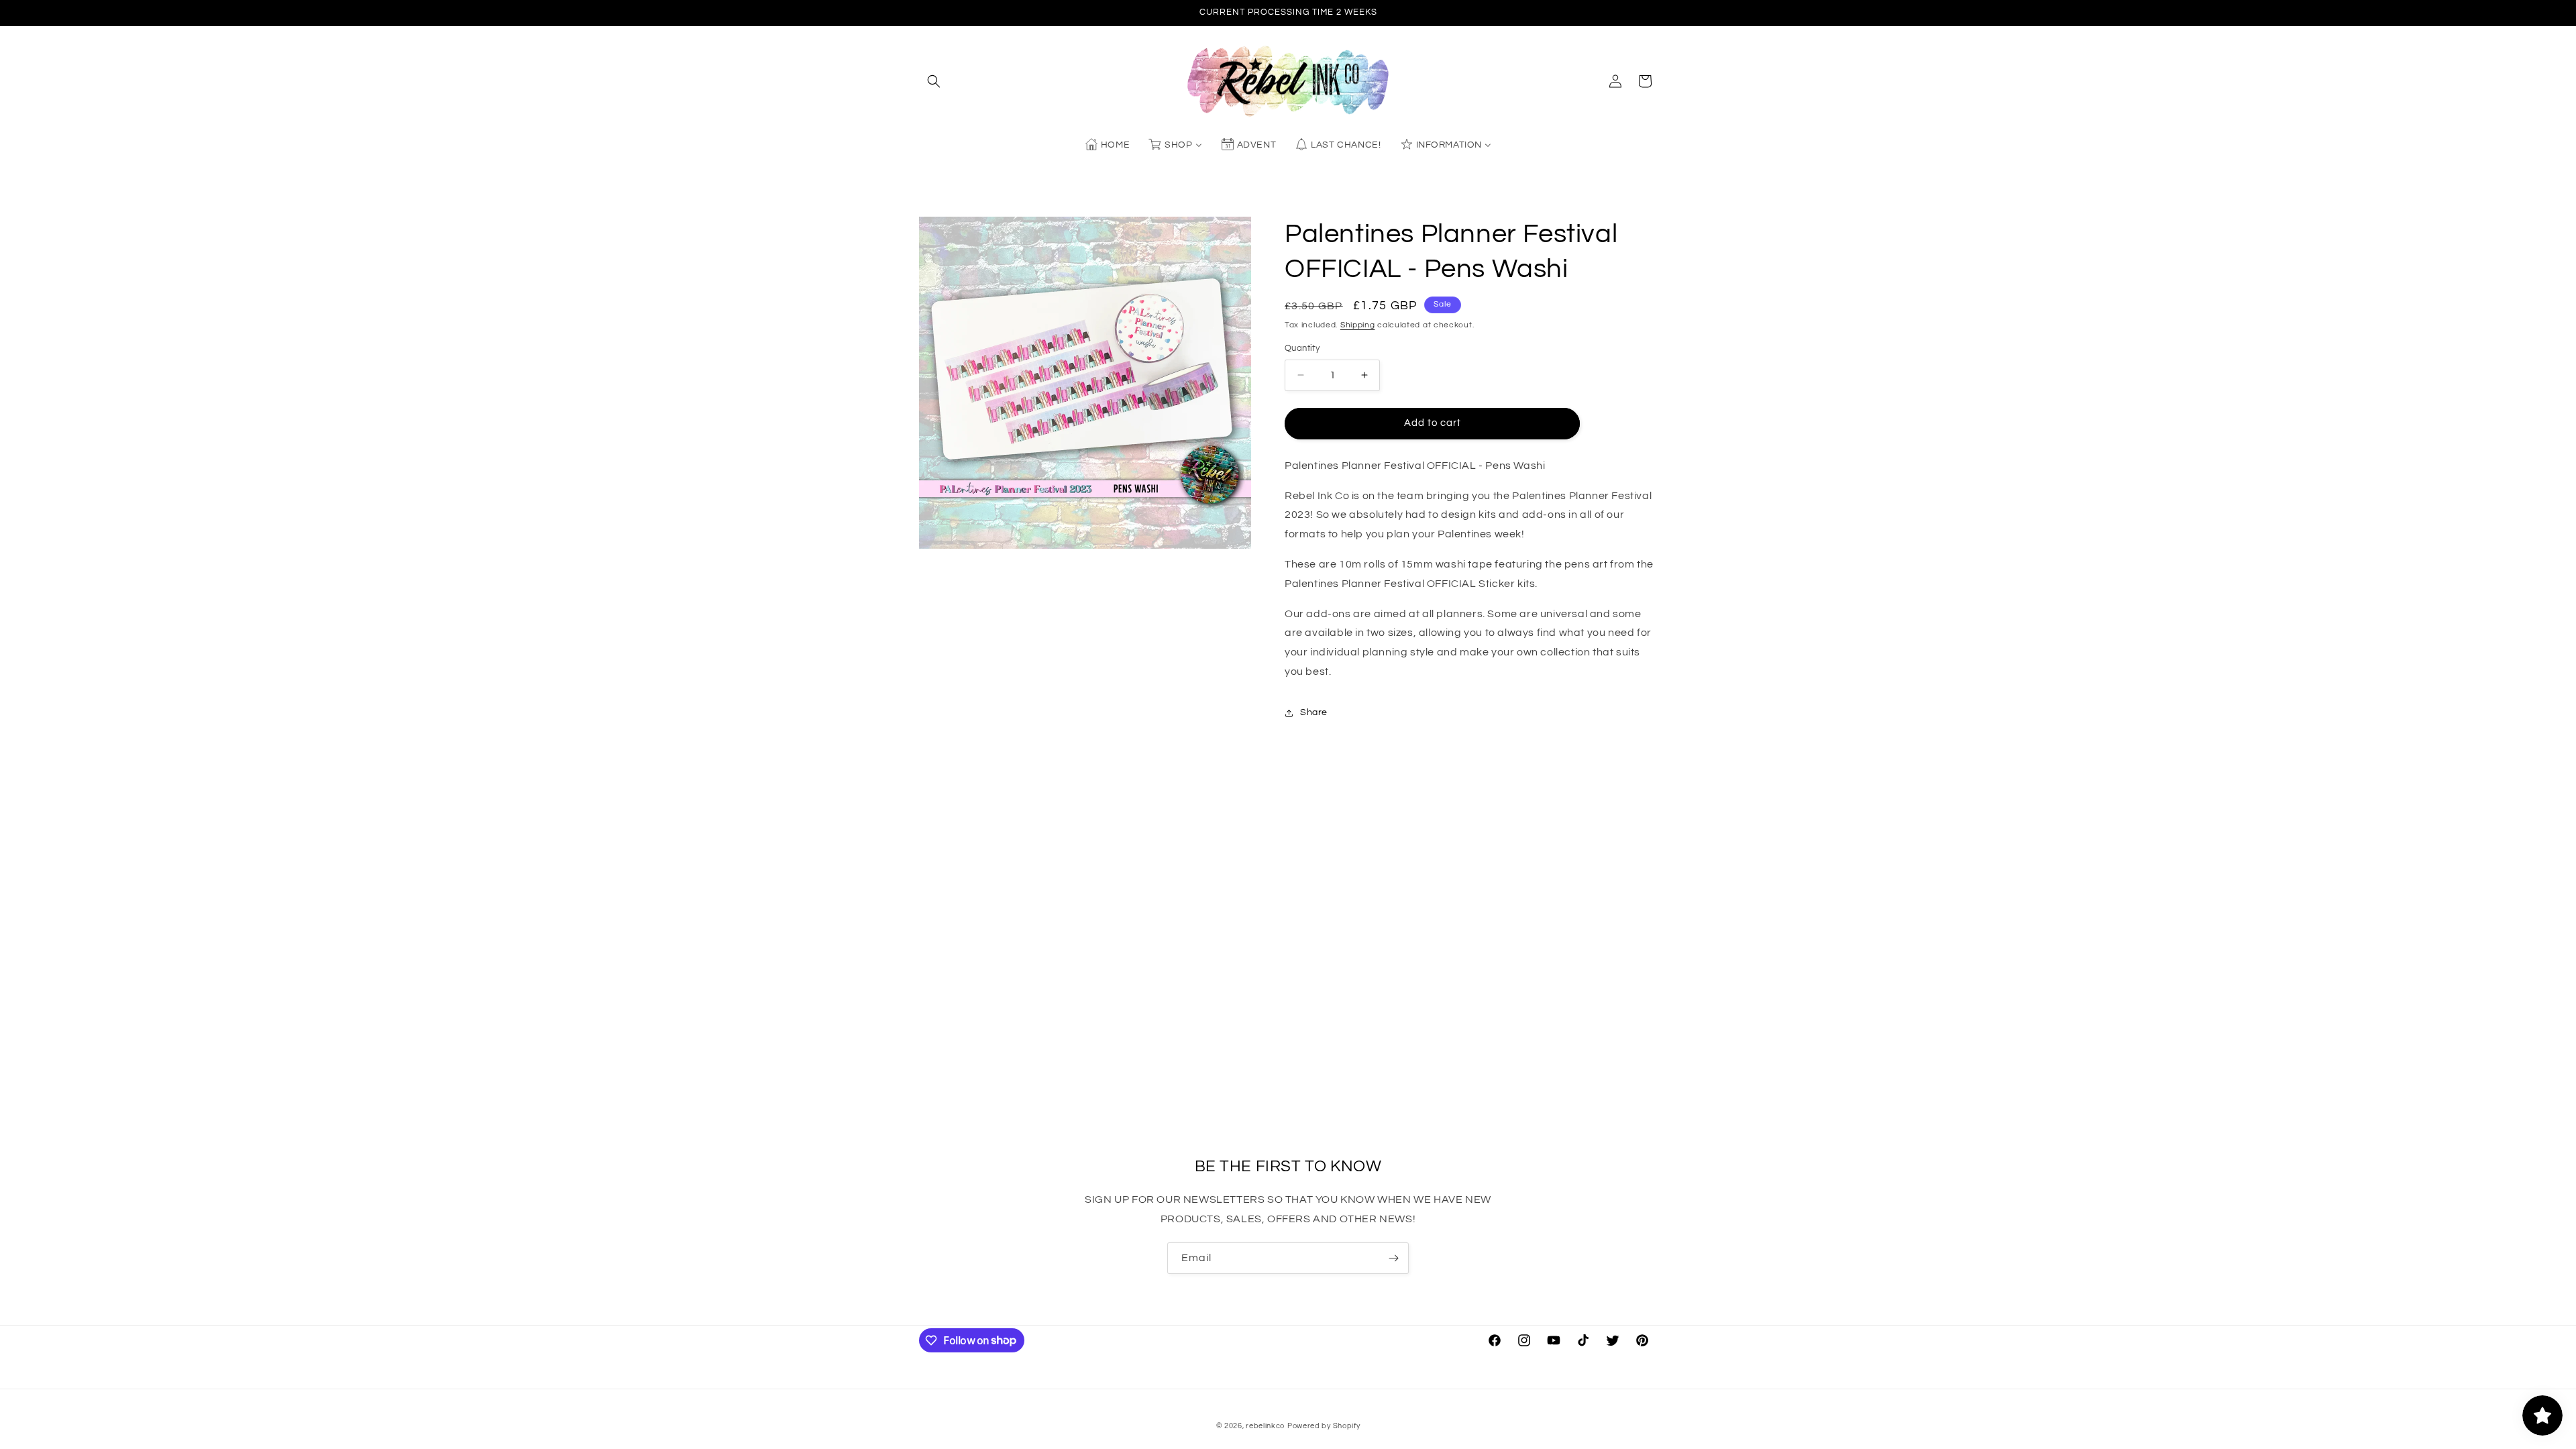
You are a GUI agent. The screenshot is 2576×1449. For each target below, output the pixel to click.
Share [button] (1314, 712)
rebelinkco (1265, 1426)
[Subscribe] (1393, 1258)
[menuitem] (1107, 145)
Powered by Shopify (1324, 1426)
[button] (934, 81)
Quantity (1302, 348)
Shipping (1358, 325)
